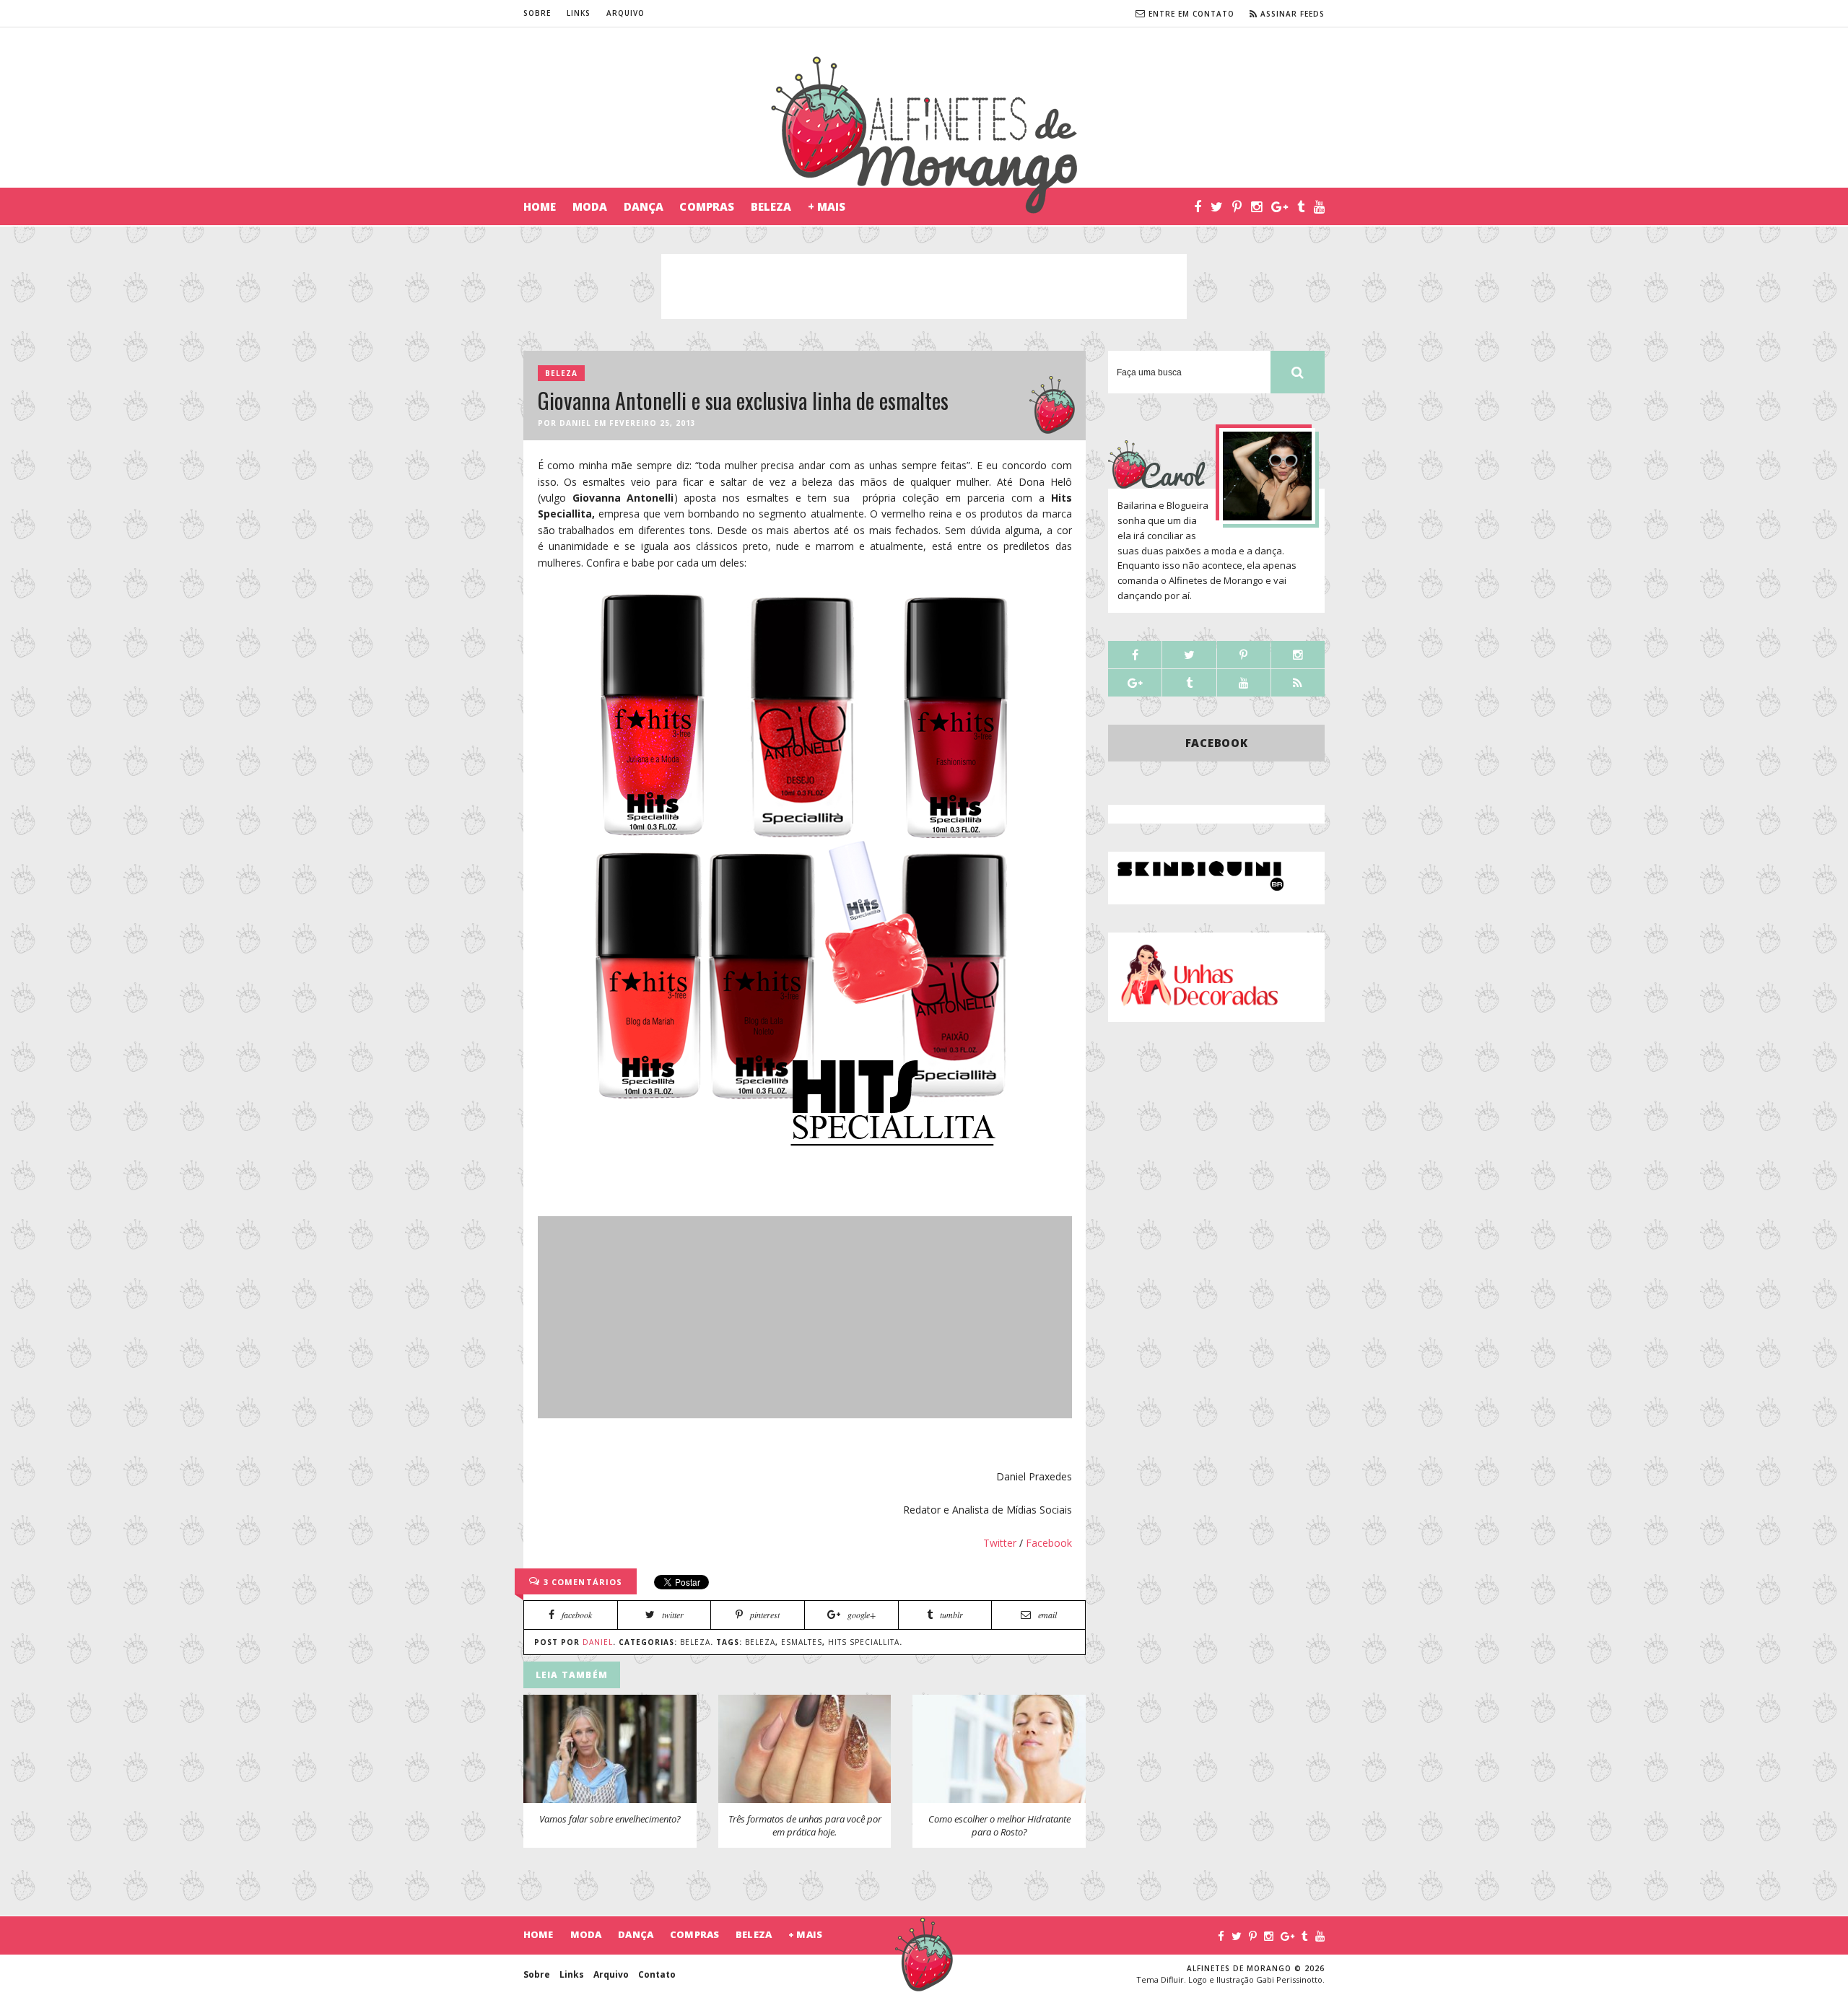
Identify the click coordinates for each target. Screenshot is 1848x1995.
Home (540, 207)
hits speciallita (864, 1642)
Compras (707, 207)
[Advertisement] (924, 287)
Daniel (575, 423)
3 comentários (581, 1582)
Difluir (1172, 1979)
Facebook (1049, 1543)
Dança (644, 207)
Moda (590, 207)
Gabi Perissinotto (1289, 1979)
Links (579, 13)
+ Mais (827, 207)
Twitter (1000, 1543)
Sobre (537, 13)
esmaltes (802, 1642)
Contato (657, 1974)
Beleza (771, 207)
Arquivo (626, 13)
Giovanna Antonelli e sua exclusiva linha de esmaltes (743, 400)
